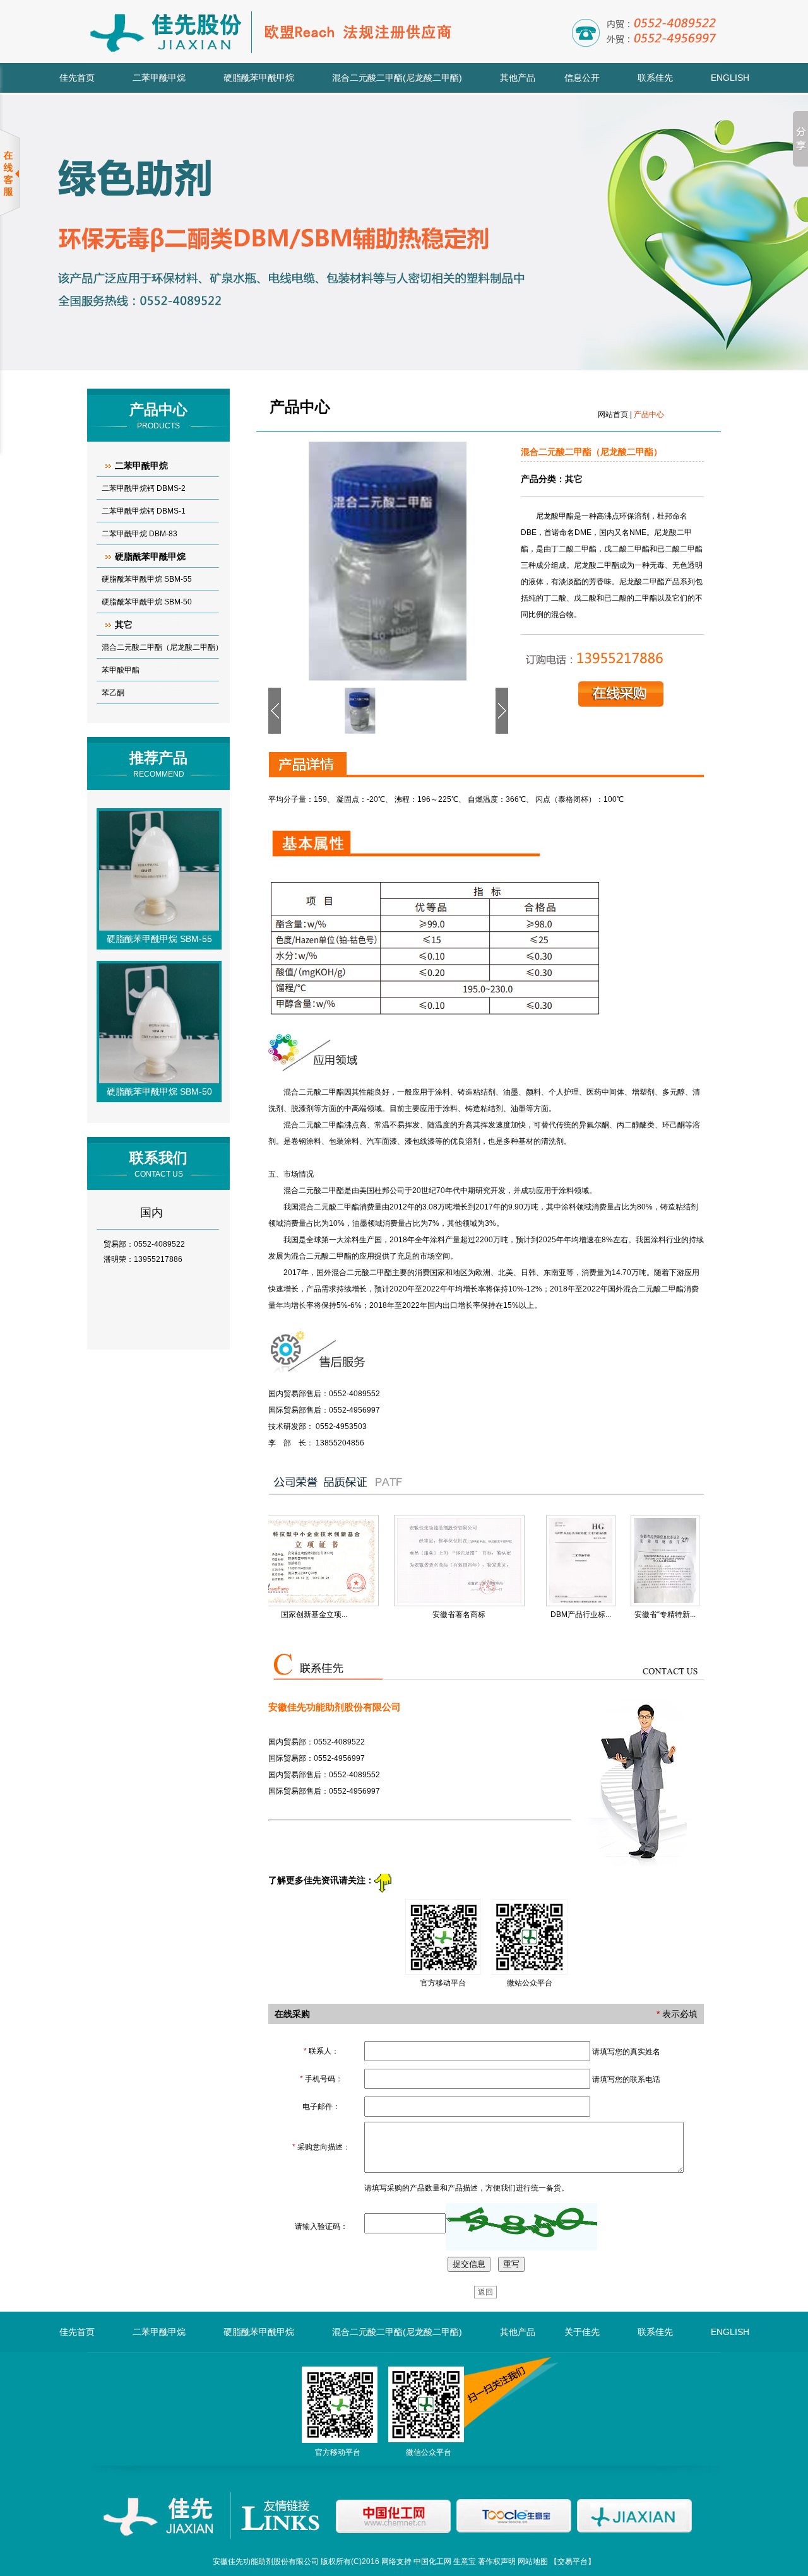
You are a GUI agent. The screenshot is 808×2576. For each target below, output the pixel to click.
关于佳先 (582, 2332)
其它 (124, 625)
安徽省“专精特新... (620, 1614)
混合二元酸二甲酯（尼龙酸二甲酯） (162, 647)
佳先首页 (77, 78)
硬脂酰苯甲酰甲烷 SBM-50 (147, 602)
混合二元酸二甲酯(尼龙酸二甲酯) (397, 78)
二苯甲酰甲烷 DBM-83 (140, 534)
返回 (485, 2292)
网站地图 (533, 2561)
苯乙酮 (113, 693)
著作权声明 (497, 2561)
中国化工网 (432, 2561)
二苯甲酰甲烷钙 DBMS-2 (144, 488)
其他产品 (518, 78)
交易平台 (573, 2561)
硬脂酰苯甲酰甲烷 (259, 78)
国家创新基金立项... (269, 1614)
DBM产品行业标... (536, 1614)
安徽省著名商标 (414, 1614)
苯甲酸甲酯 (121, 670)
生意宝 (465, 2561)
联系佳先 (655, 78)
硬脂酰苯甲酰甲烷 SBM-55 (147, 579)
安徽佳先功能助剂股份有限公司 (266, 2561)
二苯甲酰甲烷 (159, 78)
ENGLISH (730, 78)
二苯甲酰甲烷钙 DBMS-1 (144, 511)
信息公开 (582, 78)
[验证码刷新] (521, 2227)
